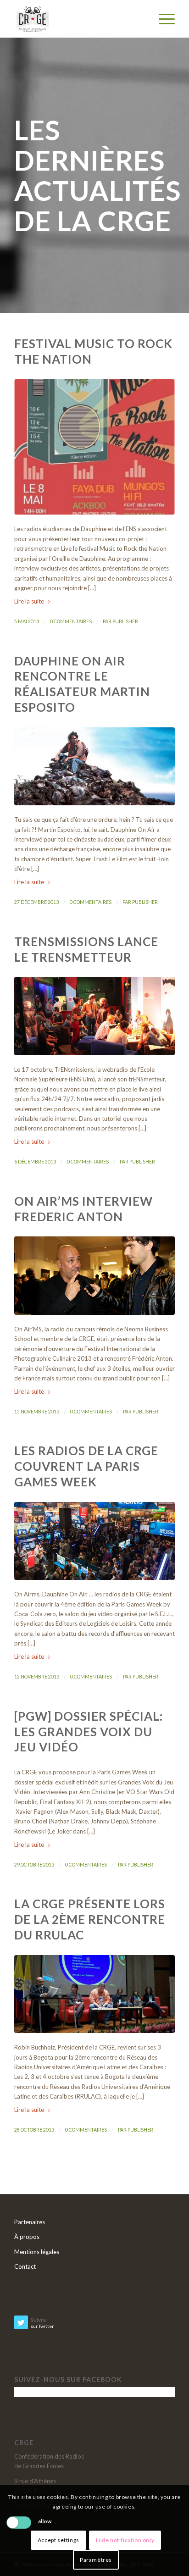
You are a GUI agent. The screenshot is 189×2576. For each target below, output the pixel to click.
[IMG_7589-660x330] (94, 1016)
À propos (27, 2237)
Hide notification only (125, 2540)
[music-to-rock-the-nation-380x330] (94, 447)
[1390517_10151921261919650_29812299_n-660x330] (94, 1994)
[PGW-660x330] (94, 1541)
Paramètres (96, 2560)
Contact (25, 2266)
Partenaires (30, 2222)
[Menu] (162, 19)
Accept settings (58, 2540)
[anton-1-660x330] (94, 1275)
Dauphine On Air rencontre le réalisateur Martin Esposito (82, 684)
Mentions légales (37, 2252)
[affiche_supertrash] (94, 766)
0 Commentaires (71, 621)
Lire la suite (29, 601)
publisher (125, 621)
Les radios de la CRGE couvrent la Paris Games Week (86, 1466)
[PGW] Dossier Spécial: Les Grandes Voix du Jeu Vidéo (89, 1732)
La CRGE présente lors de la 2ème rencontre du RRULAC (90, 1919)
